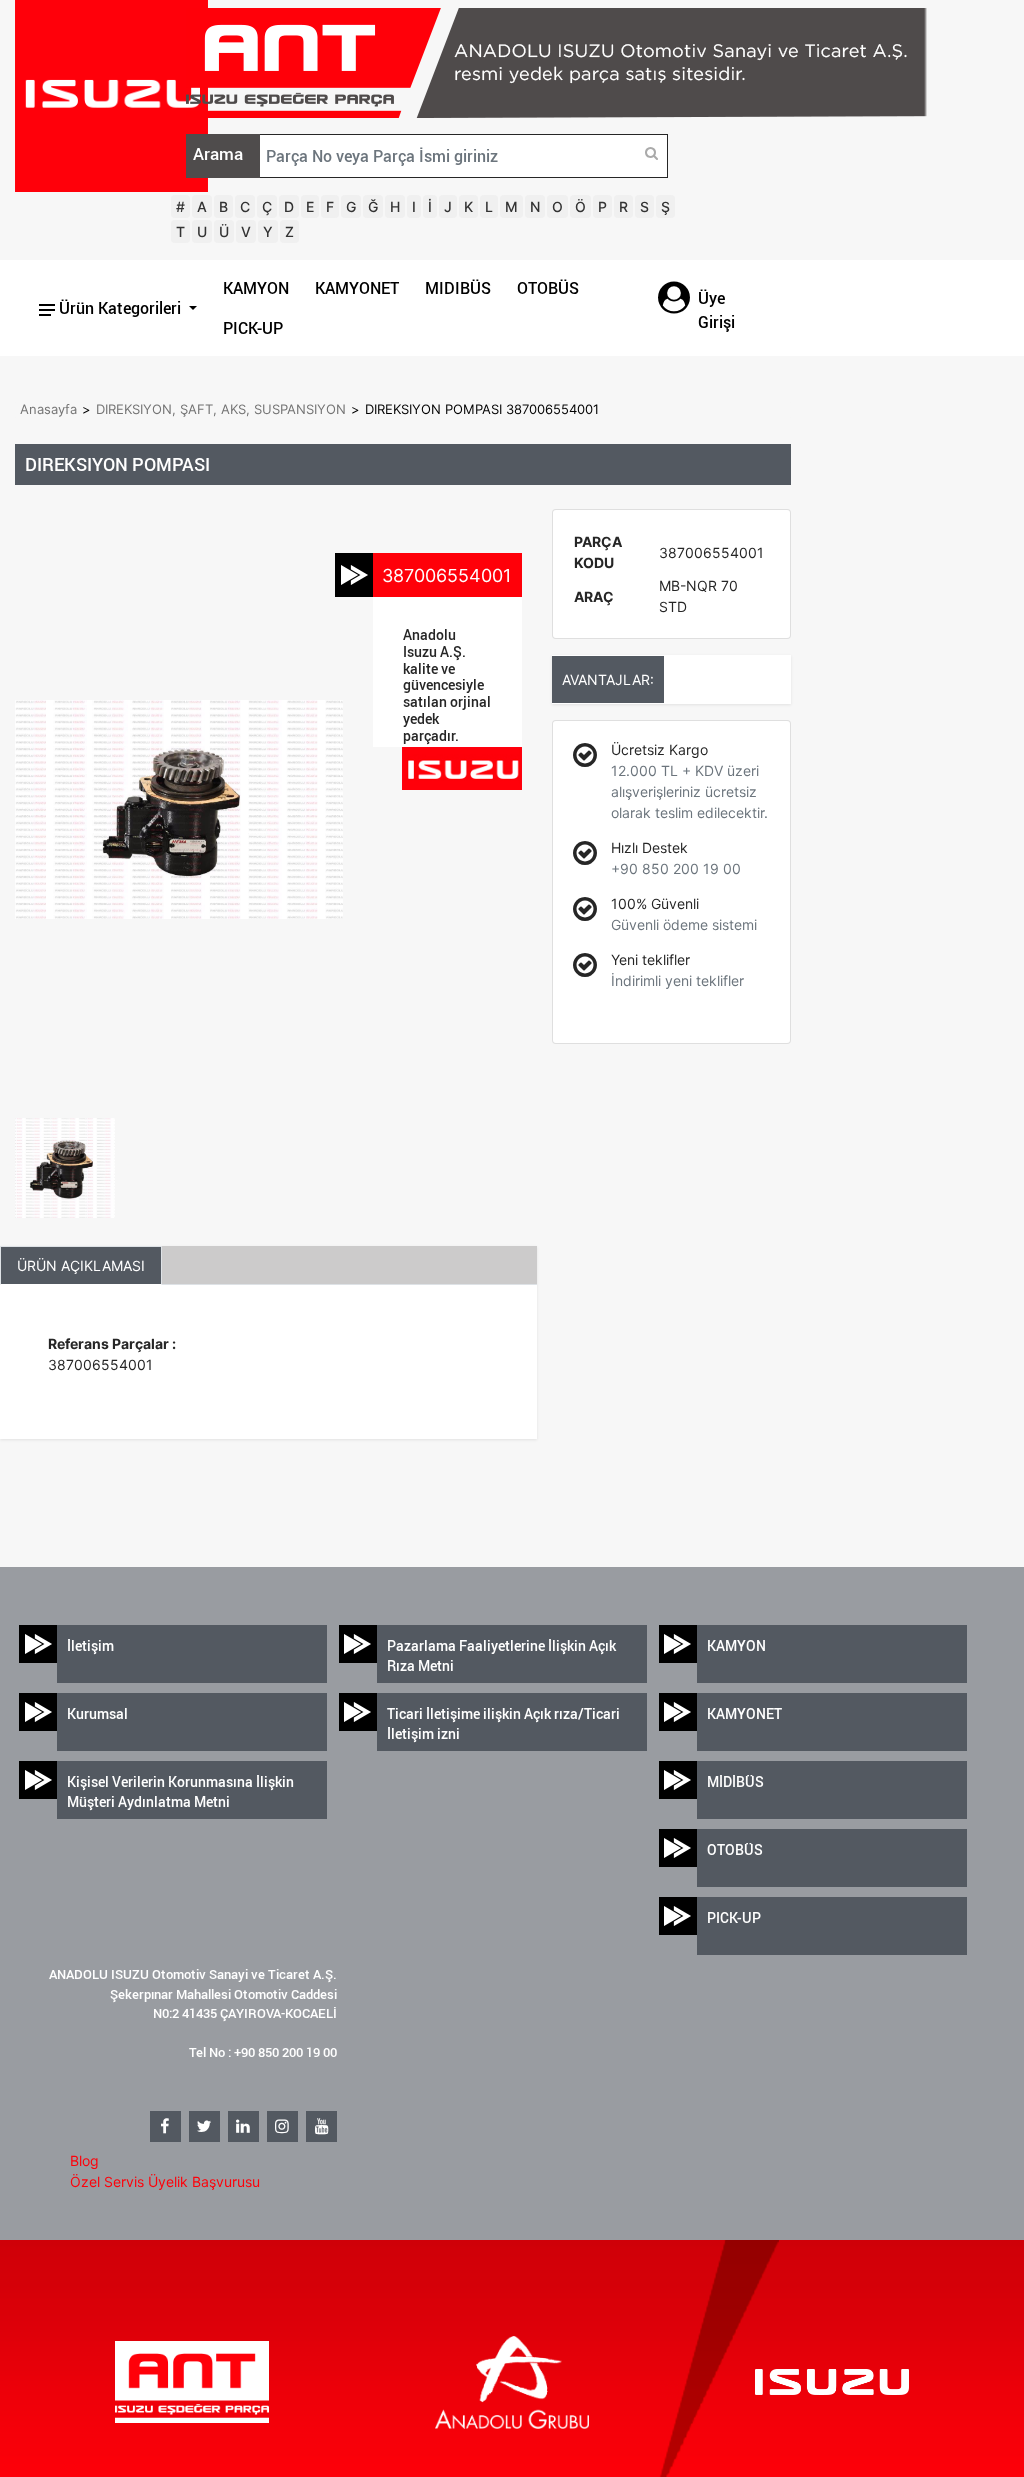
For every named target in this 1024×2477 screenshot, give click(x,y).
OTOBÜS (548, 288)
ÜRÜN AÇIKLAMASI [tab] (81, 1265)
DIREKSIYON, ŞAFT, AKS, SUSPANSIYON (221, 409)
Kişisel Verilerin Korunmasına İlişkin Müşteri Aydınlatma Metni (180, 1791)
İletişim (90, 1645)
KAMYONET (357, 288)
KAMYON (256, 288)
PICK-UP (253, 328)
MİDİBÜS (735, 1781)
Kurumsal (97, 1713)
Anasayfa (48, 409)
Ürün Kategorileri (120, 308)
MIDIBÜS (458, 288)
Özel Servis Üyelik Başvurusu (165, 2181)
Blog (84, 2160)
